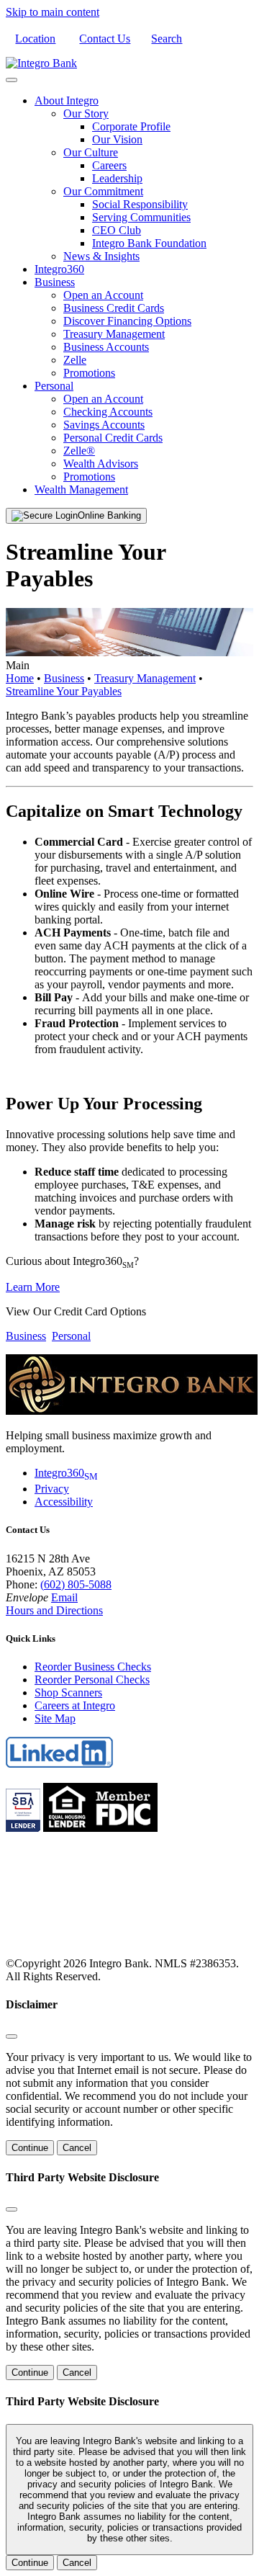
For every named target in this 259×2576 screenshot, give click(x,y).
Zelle (75, 360)
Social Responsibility (140, 204)
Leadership (117, 178)
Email (64, 1597)
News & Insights (101, 256)
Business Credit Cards (114, 308)
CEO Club (117, 230)
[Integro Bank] (41, 63)
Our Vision (117, 139)
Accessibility (64, 1502)
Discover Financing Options (127, 321)
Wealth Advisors (101, 464)
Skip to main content (53, 12)
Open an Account (103, 295)
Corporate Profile (131, 126)
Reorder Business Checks (93, 1667)
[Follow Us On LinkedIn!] (60, 1765)
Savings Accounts (104, 425)
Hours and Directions (54, 1610)
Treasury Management (114, 334)
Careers (109, 165)
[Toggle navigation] (12, 80)
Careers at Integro (75, 1705)
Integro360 (59, 269)
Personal (54, 386)
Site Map (55, 1718)
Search (167, 39)
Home (20, 678)
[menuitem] (144, 179)
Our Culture (91, 152)
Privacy (52, 1489)
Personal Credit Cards (113, 438)
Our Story (86, 113)
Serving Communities (141, 217)
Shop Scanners (68, 1692)
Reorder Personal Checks (92, 1680)
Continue (30, 2148)
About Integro (67, 100)
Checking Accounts (108, 412)
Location (35, 39)
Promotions (89, 373)
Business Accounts (106, 347)
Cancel (77, 2148)
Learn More (33, 1287)
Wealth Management (81, 489)
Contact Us (105, 39)
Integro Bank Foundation (149, 243)
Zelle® (79, 451)
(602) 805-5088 (76, 1584)
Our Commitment (103, 191)
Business (55, 282)
